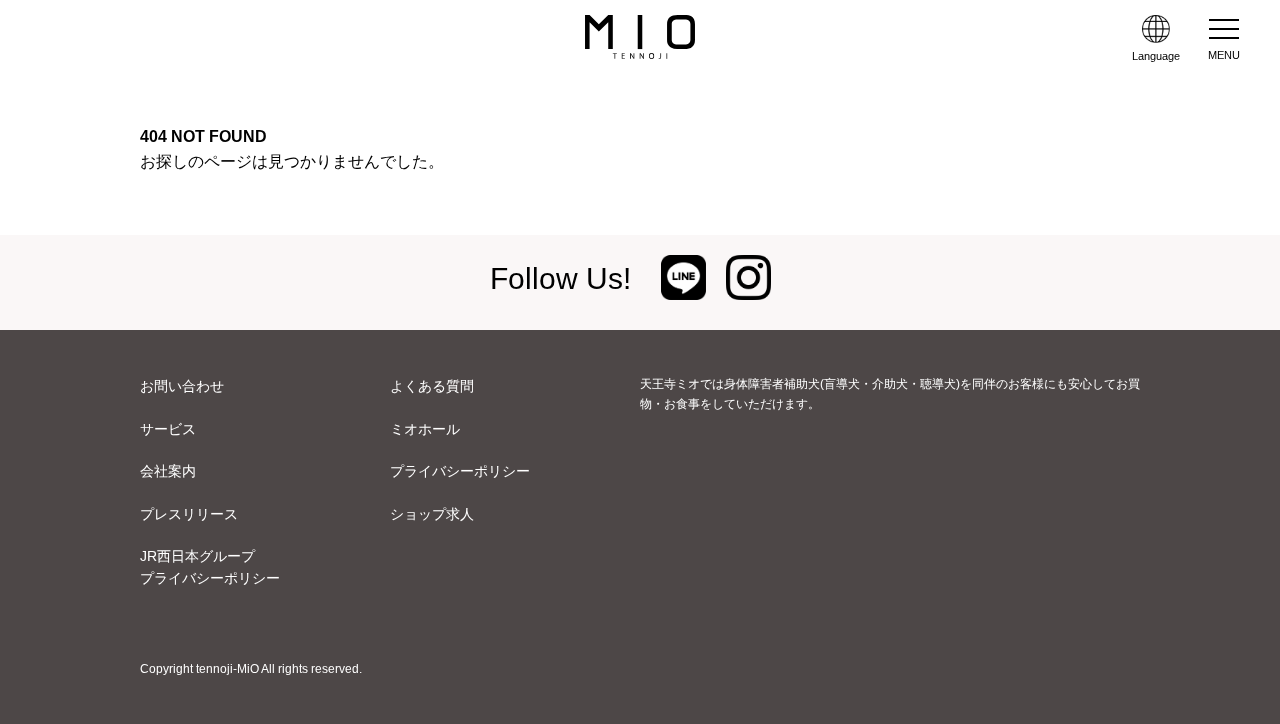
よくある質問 (432, 386)
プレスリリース (189, 514)
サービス (168, 429)
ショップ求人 (432, 514)
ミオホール (425, 429)
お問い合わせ (182, 386)
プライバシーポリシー (460, 471)
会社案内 (168, 471)
